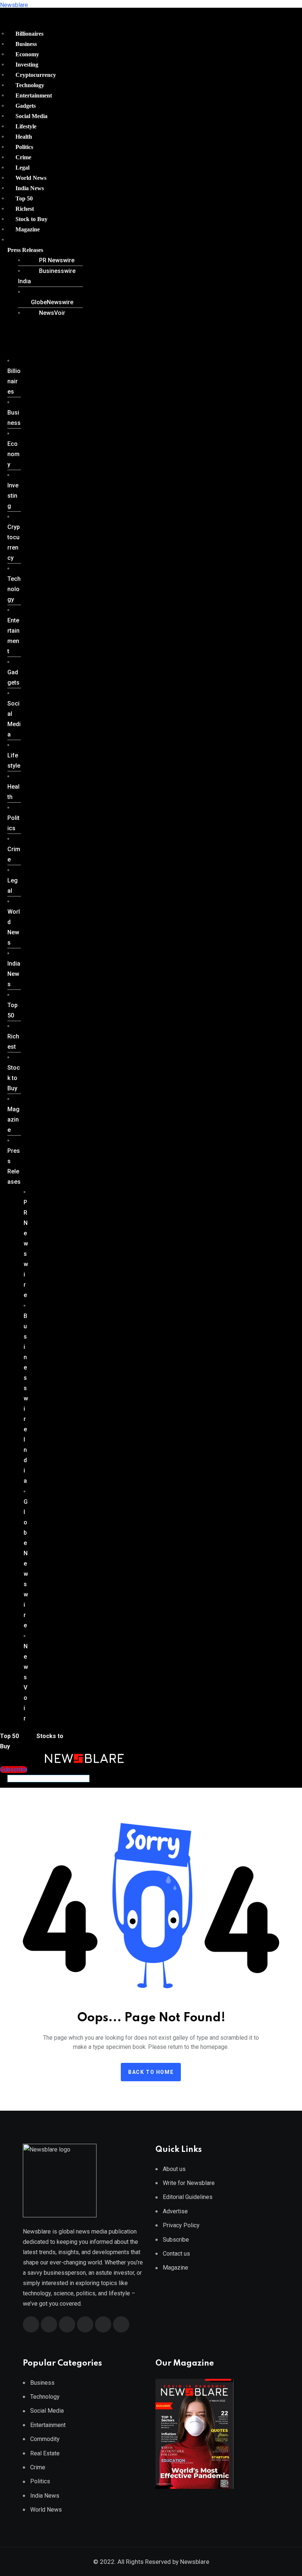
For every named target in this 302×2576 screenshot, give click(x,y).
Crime (23, 157)
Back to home (151, 2072)
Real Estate (45, 2453)
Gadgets (26, 106)
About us (174, 2169)
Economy (27, 54)
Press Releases (25, 250)
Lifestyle (26, 126)
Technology (30, 85)
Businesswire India (47, 276)
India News (30, 188)
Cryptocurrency (36, 75)
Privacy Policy (181, 2225)
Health (24, 137)
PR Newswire (57, 260)
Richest (25, 209)
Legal (22, 168)
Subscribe (176, 2240)
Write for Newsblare (189, 2183)
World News (31, 178)
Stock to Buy (31, 219)
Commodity (45, 2439)
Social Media (31, 116)
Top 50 (24, 198)
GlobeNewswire (52, 302)
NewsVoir (52, 313)
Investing (27, 65)
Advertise (175, 2211)
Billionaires (29, 34)
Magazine (28, 229)
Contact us (176, 2254)
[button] (42, 250)
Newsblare (14, 5)
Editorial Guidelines (188, 2197)
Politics (24, 147)
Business (26, 44)
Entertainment (34, 95)
